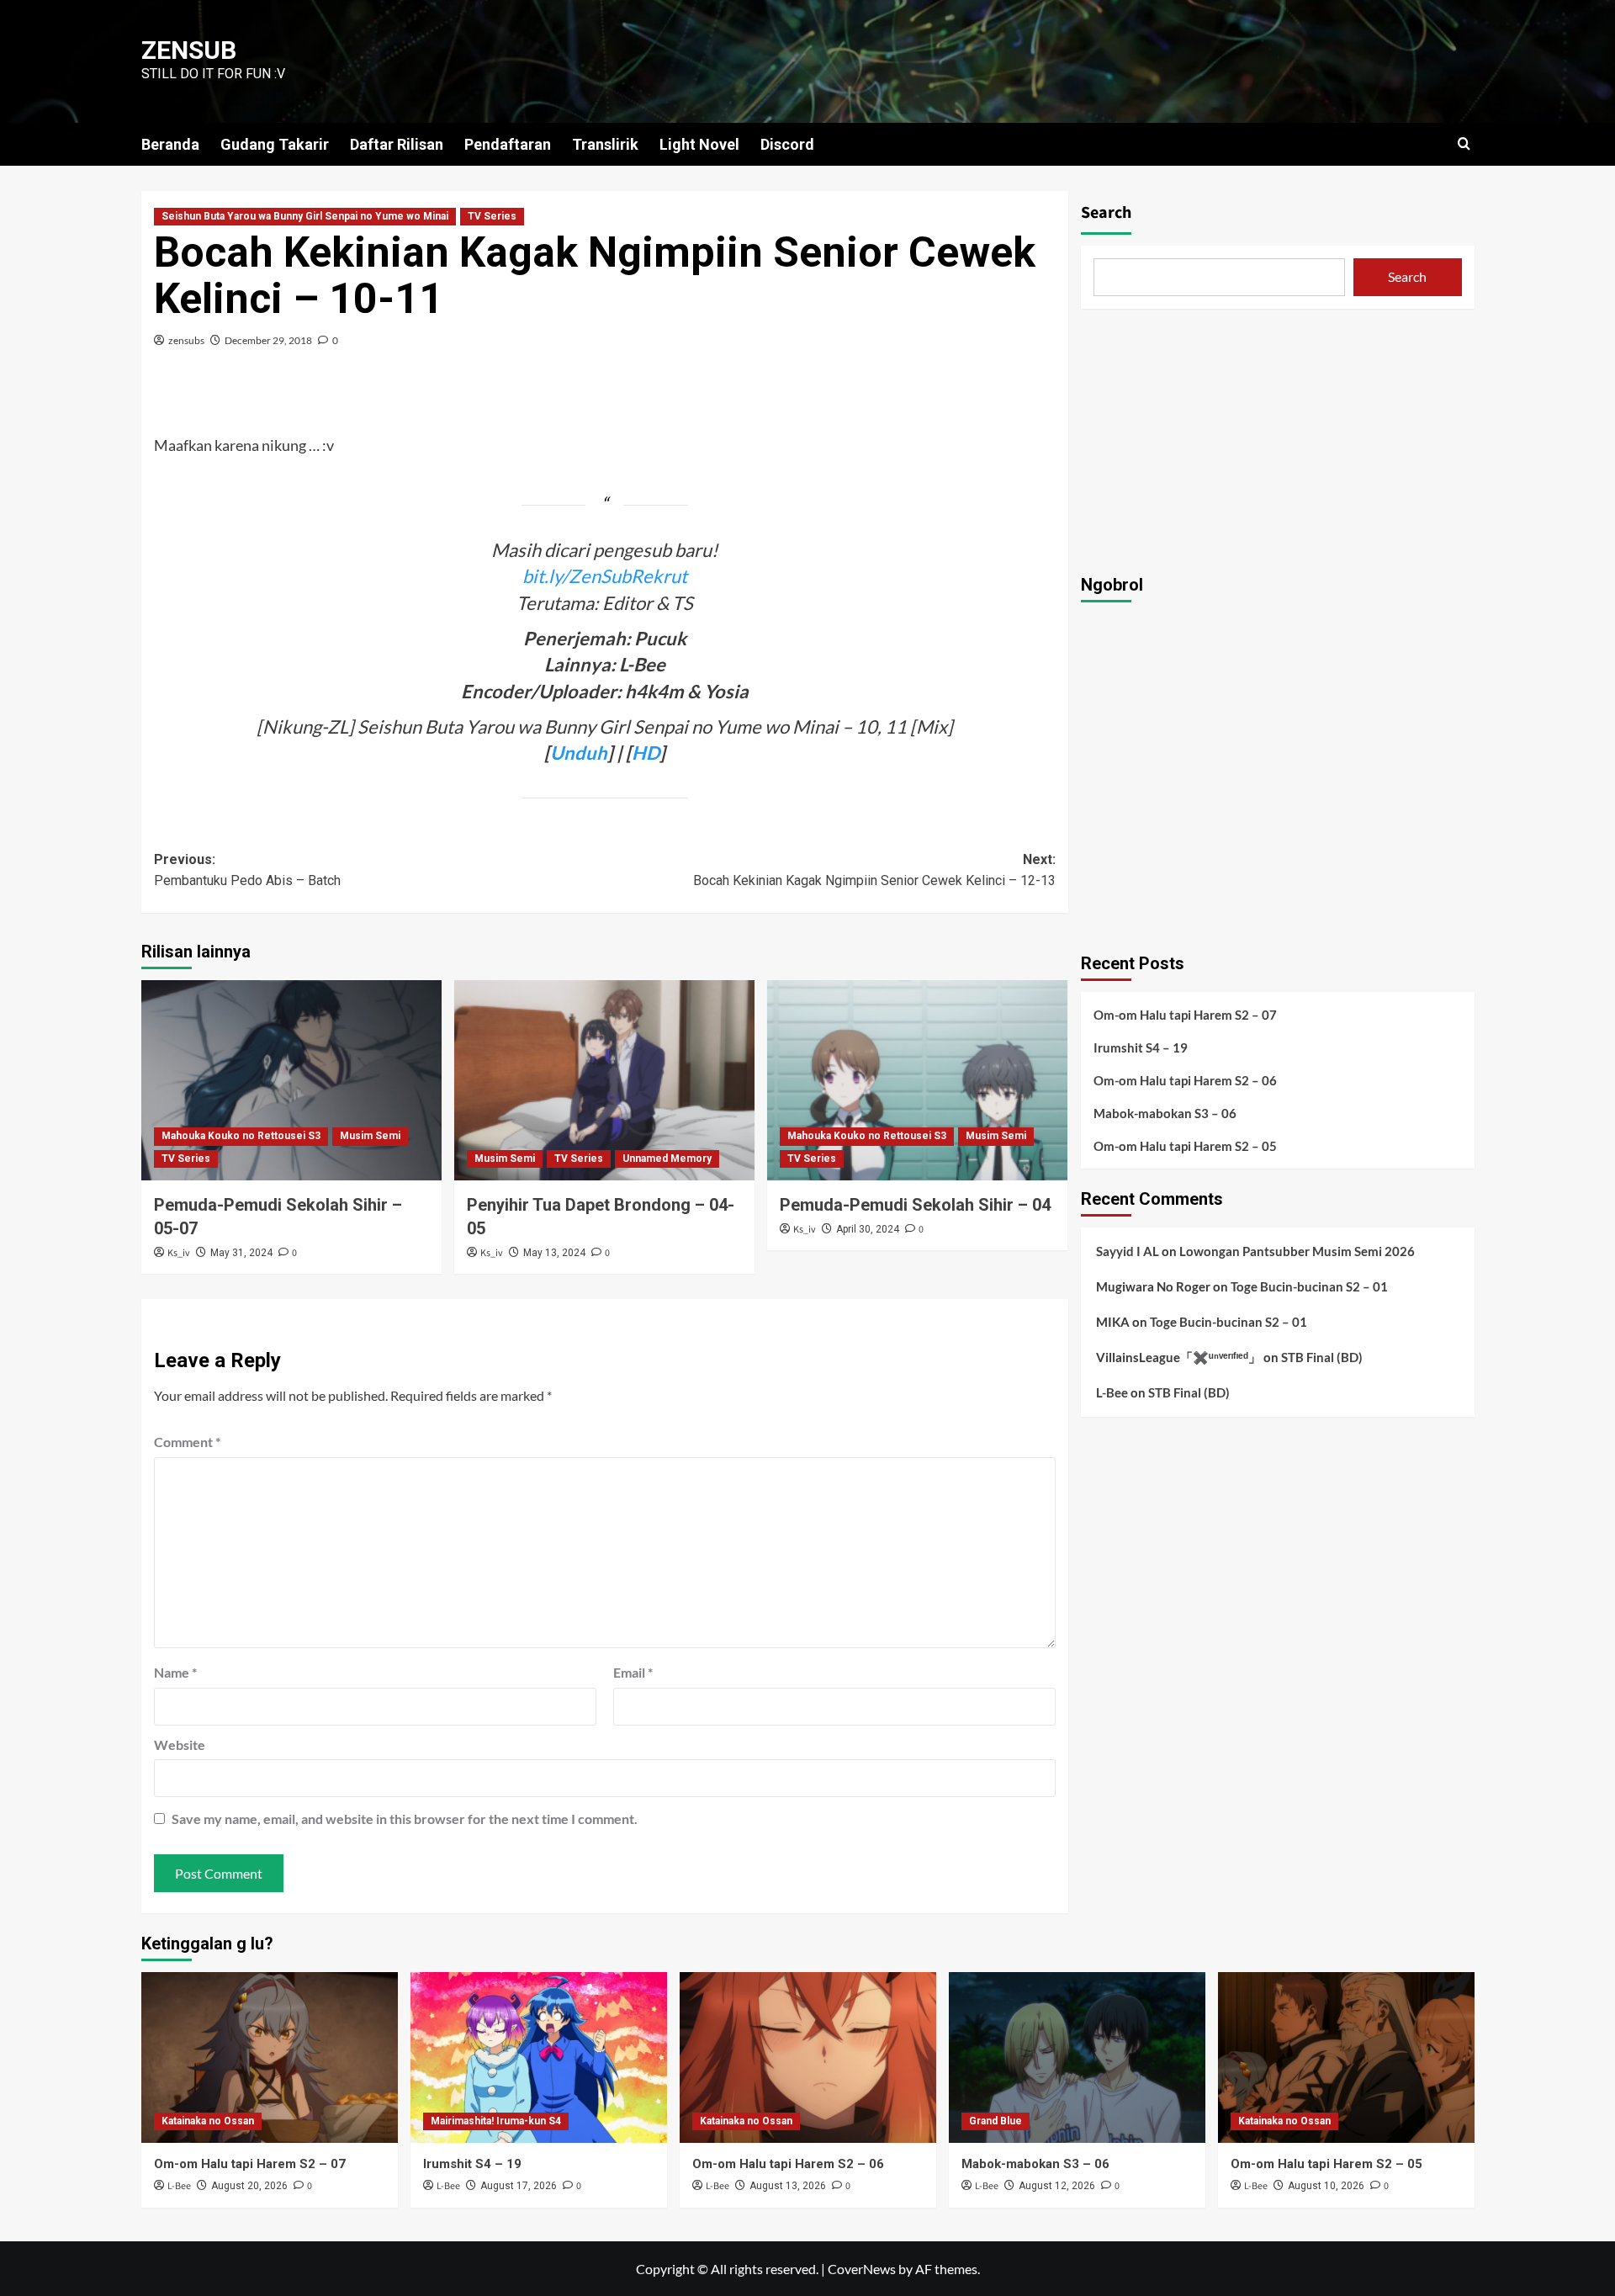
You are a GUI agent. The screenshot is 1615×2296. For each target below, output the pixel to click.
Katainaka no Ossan (208, 2121)
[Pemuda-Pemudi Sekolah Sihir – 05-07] (291, 1080)
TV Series (492, 216)
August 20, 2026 (249, 2186)
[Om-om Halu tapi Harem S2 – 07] (270, 2057)
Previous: (247, 870)
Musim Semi (370, 1136)
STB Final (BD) (1322, 1357)
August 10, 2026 (1326, 2186)
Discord (787, 144)
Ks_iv (179, 1253)
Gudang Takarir (275, 144)
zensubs (186, 340)
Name (175, 1672)
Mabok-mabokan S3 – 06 (1165, 1113)
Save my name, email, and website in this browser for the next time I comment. (405, 1819)
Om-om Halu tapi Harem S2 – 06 (1185, 1080)
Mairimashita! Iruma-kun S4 (496, 2121)
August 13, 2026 (788, 2186)
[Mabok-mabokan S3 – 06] (1077, 2057)
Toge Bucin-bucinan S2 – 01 (1309, 1286)
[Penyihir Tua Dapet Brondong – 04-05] (604, 1080)
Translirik (605, 144)
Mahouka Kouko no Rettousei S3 (241, 1136)
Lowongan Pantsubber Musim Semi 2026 (1297, 1251)
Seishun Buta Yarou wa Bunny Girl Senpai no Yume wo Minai (305, 216)
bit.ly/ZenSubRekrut (605, 576)
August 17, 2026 (519, 2186)
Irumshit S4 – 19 (1141, 1047)
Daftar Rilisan (397, 144)
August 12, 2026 (1057, 2186)
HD (646, 753)
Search (1106, 213)
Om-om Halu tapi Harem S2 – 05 (1185, 1146)
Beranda (170, 144)
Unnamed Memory (667, 1159)
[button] (1464, 143)
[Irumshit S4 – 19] (539, 2057)
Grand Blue (995, 2121)
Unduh (579, 753)
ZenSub (189, 50)
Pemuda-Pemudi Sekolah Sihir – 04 (915, 1205)
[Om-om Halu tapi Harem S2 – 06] (808, 2057)
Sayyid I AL (1128, 1251)
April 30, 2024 (868, 1229)
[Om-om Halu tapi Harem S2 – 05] (1346, 2057)
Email (633, 1672)
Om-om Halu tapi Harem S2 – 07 (1185, 1015)
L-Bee (1112, 1392)
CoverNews (862, 2269)
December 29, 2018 (268, 340)
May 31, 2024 (241, 1253)
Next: (874, 870)
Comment (187, 1442)
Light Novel (699, 144)
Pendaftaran (508, 144)
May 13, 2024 (554, 1253)
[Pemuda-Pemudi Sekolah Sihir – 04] (917, 1080)
